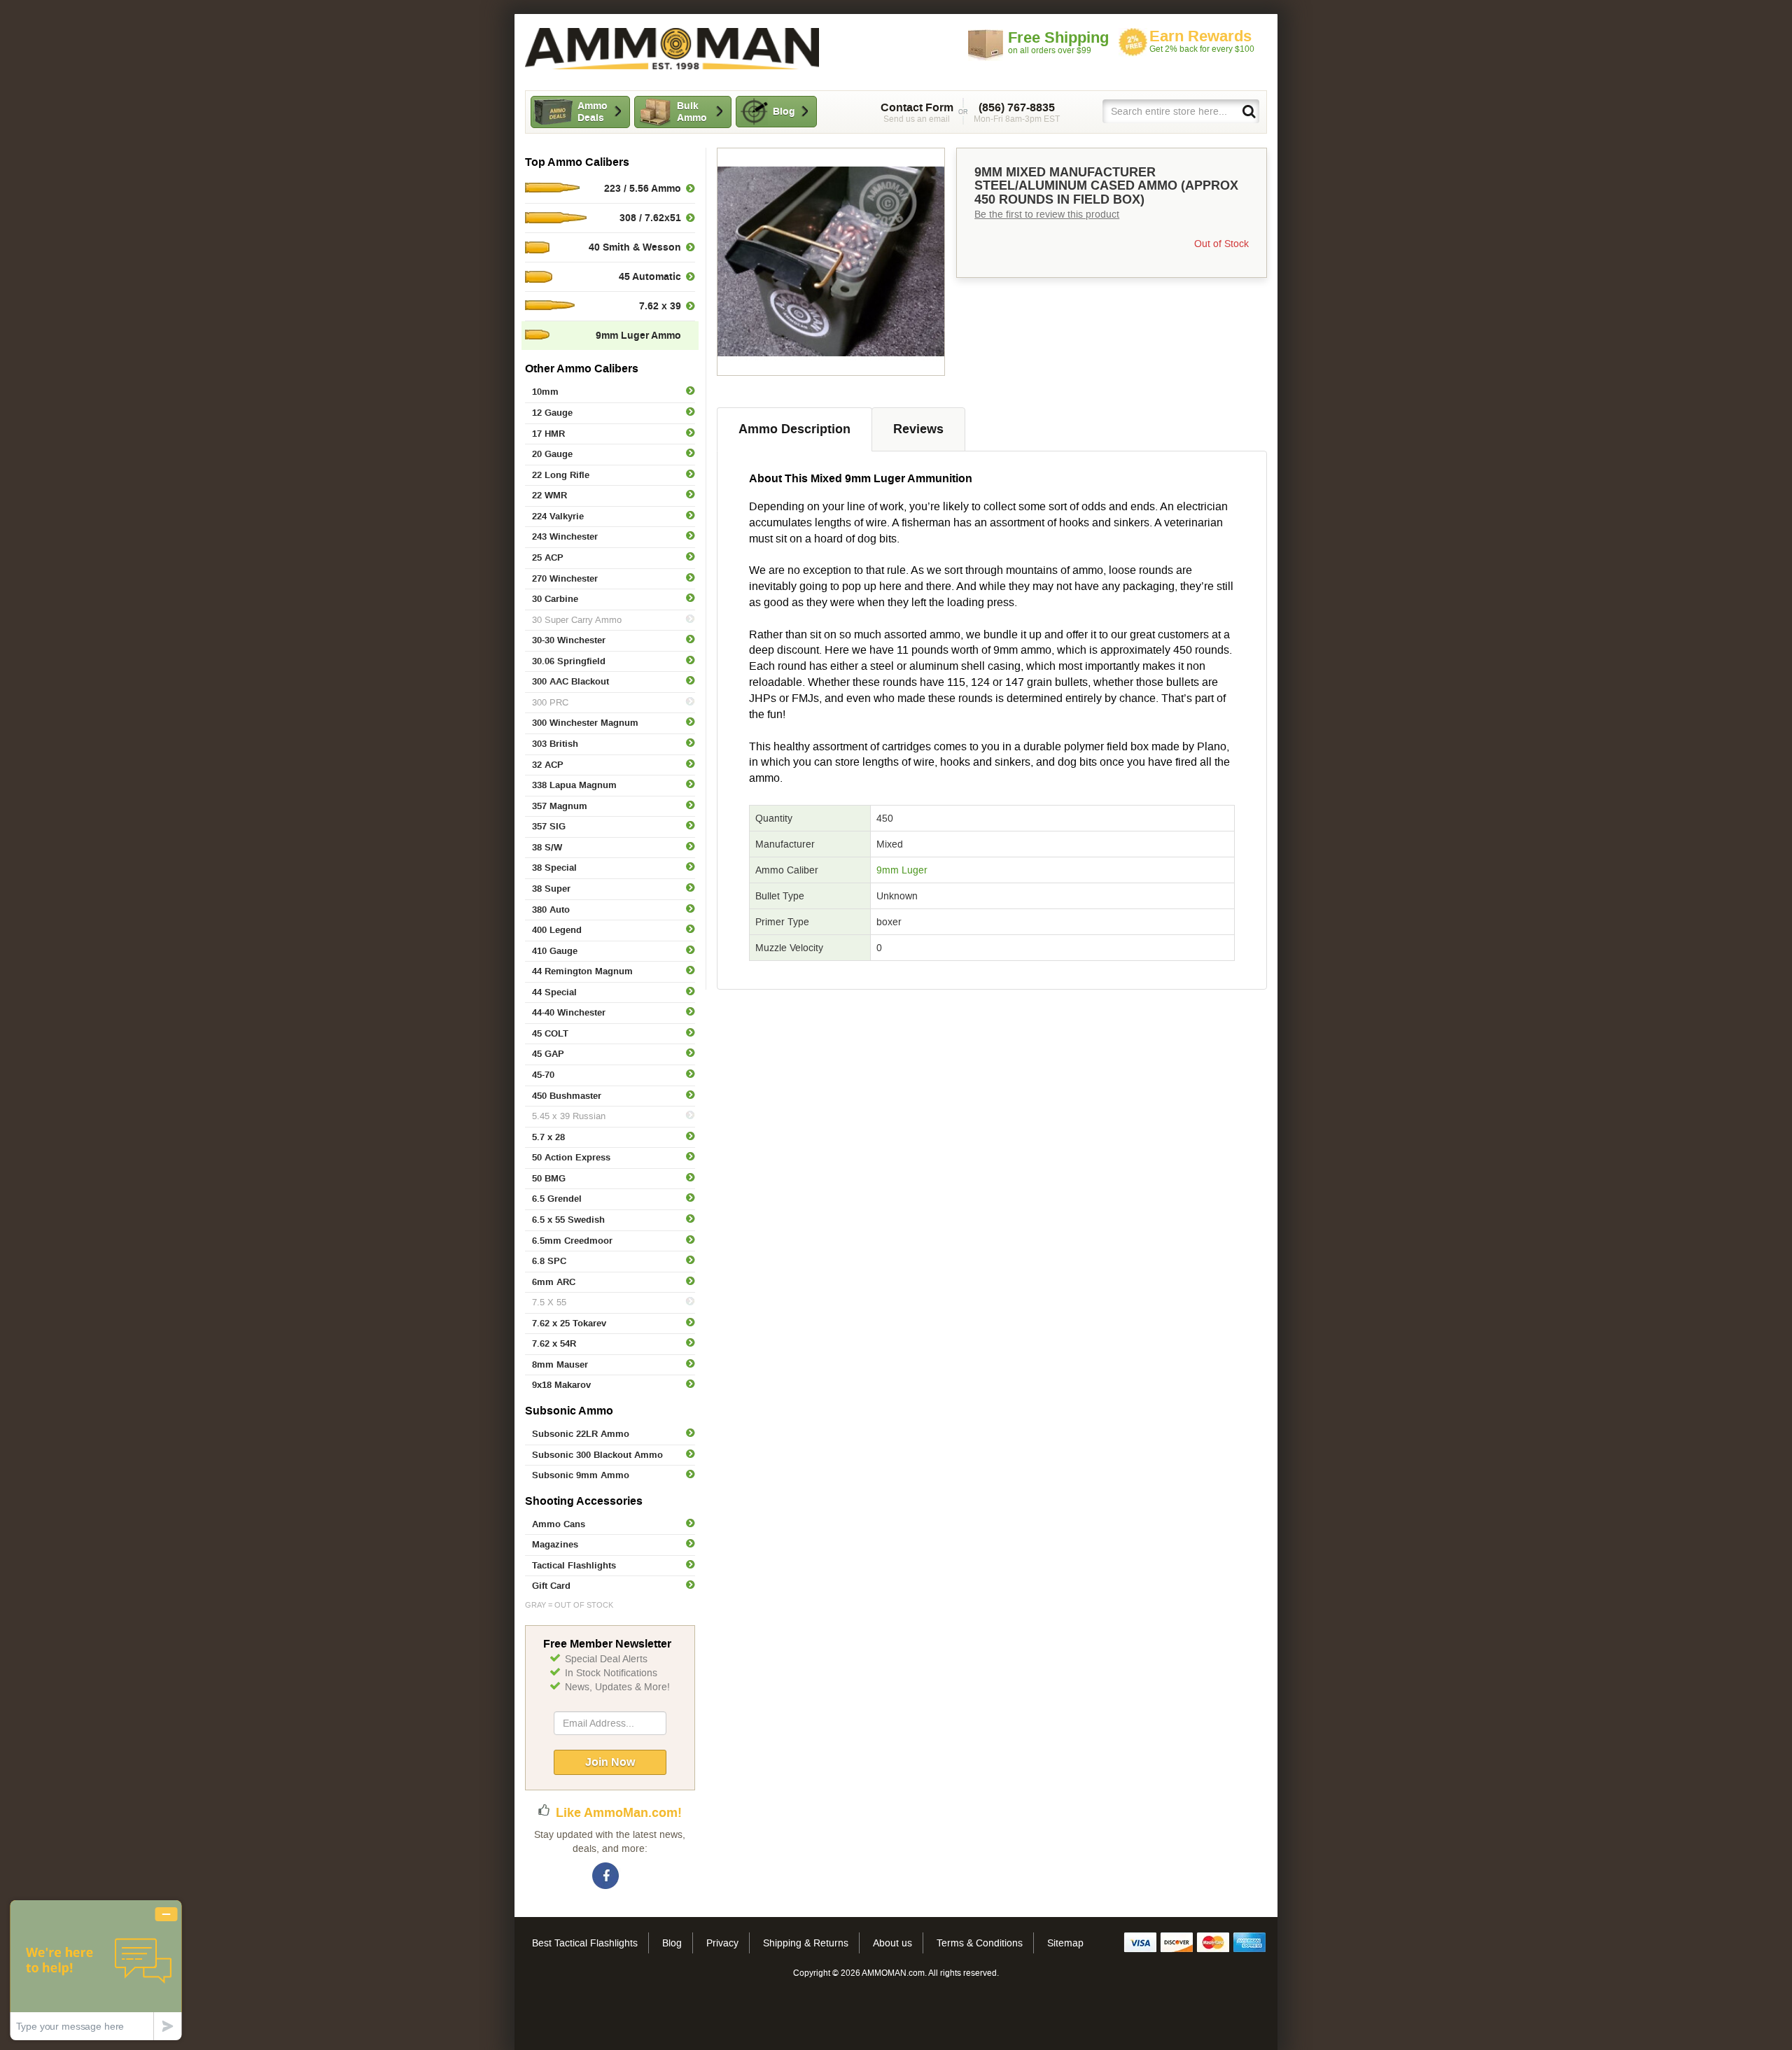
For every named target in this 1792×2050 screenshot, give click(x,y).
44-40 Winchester (569, 1012)
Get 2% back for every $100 (1202, 41)
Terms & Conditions (980, 1943)
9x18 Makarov (561, 1385)
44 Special (554, 992)
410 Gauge (555, 951)
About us (892, 1943)
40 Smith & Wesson (635, 247)
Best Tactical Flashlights (585, 1943)
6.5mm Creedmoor (572, 1241)
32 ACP (548, 765)
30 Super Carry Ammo (577, 620)
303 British (555, 744)
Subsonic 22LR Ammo (581, 1434)
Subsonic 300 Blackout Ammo (597, 1455)
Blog (784, 111)
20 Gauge (552, 454)
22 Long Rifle (561, 475)
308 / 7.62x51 (650, 218)
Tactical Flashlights (574, 1565)
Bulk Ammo (692, 112)
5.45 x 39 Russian (569, 1116)
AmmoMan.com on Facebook (606, 1876)
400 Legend (557, 930)
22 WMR (549, 495)
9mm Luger (902, 870)
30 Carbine (555, 599)
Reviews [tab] (918, 429)
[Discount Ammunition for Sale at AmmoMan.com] (672, 49)
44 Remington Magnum (582, 971)
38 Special (554, 868)
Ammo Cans (559, 1524)
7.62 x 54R (554, 1343)
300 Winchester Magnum (585, 723)
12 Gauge (552, 413)
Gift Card (551, 1586)
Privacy (722, 1943)
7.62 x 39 (660, 306)
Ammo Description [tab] (794, 429)
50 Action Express (571, 1157)
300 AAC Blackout (570, 681)
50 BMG (549, 1178)
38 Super (551, 889)
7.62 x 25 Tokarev (569, 1323)
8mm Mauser (560, 1364)
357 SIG (549, 826)
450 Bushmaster (567, 1096)
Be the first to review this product (1047, 214)
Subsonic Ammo (569, 1411)
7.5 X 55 (549, 1302)
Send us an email (917, 113)
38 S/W (547, 847)
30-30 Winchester (569, 640)
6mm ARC (554, 1282)
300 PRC (550, 702)
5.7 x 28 (548, 1137)
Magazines (555, 1544)
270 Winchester (565, 578)
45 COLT (550, 1033)
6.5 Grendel (557, 1199)
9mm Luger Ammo (638, 335)
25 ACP (548, 557)
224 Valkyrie (558, 516)
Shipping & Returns (806, 1943)
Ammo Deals (593, 112)
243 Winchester (565, 536)
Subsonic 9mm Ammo (581, 1475)
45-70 (543, 1075)
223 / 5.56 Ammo (643, 188)
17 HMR (548, 434)
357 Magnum (560, 806)
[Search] (1248, 111)
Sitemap (1065, 1943)
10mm (545, 392)
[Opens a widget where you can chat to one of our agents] (96, 1970)
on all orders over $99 (1058, 42)
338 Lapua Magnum (574, 785)
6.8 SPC (549, 1261)
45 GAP (548, 1054)
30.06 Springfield (569, 661)
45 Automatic (650, 276)
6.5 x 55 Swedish (568, 1220)
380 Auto (551, 910)
